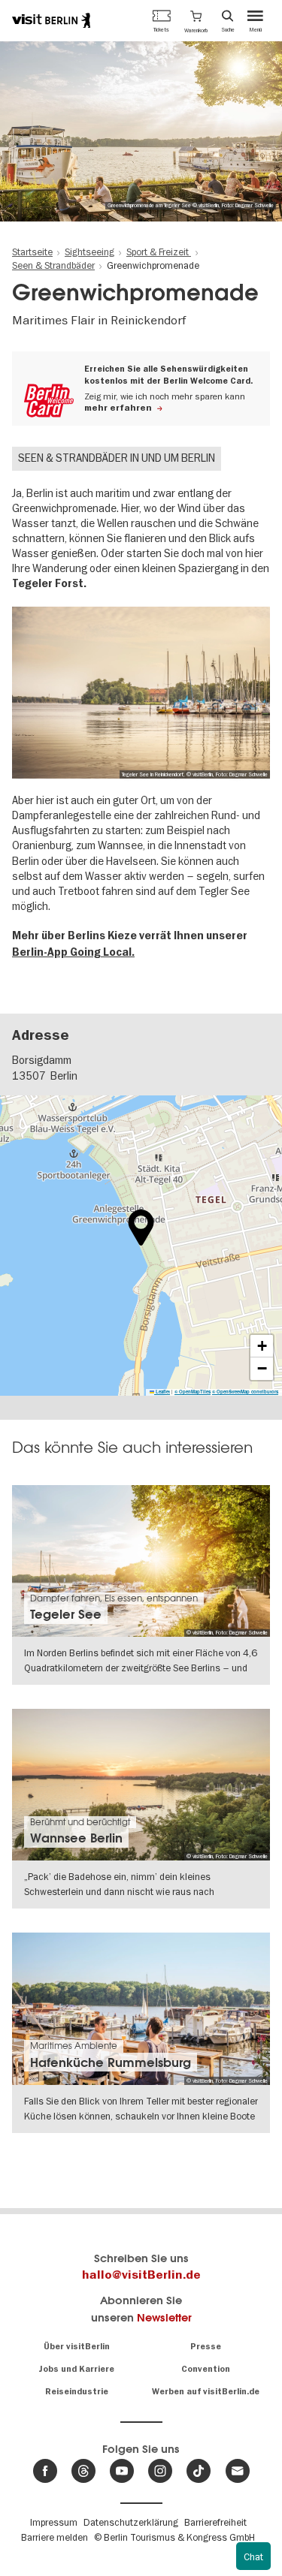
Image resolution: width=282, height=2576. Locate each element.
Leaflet (162, 1392)
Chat (253, 2556)
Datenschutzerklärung (131, 2522)
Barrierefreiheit (215, 2522)
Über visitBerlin (77, 2347)
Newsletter (164, 2317)
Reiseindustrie (77, 2392)
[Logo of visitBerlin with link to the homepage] (51, 20)
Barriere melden (55, 2537)
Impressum (54, 2522)
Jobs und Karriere (76, 2369)
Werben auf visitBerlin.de (206, 2392)
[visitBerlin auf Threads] (83, 2471)
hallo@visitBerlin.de (141, 2275)
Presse (206, 2347)
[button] (196, 20)
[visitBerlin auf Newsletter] (238, 2471)
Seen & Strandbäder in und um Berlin (117, 458)
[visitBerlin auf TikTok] (199, 2471)
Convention (206, 2369)
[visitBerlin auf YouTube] (122, 2471)
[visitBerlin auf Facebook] (45, 2471)
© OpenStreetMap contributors (245, 1392)
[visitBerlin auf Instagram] (160, 2471)
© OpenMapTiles (193, 1392)
